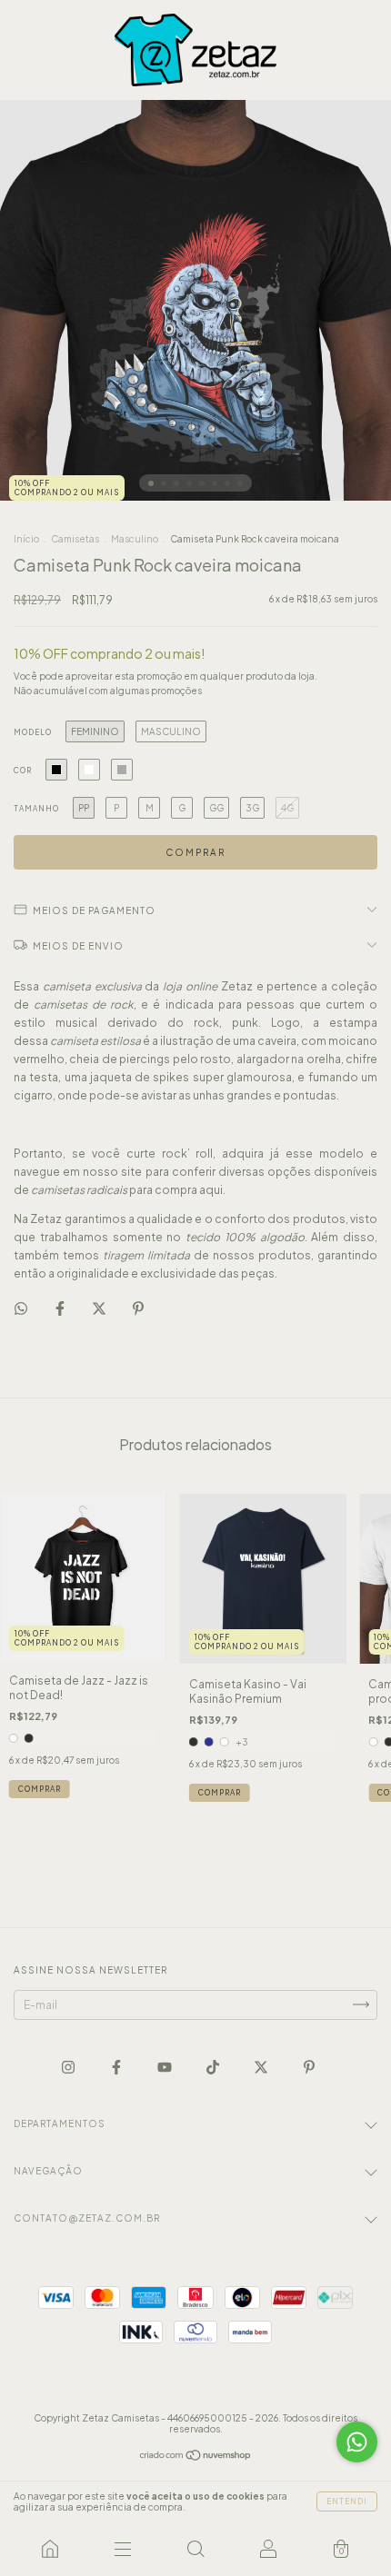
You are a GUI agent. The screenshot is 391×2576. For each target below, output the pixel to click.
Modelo (33, 732)
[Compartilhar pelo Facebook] (61, 1308)
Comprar (40, 1789)
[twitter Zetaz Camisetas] (262, 2067)
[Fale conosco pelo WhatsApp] (357, 2442)
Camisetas (75, 539)
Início (26, 539)
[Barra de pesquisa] (195, 2549)
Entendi (347, 2501)
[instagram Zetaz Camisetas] (69, 2067)
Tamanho (36, 809)
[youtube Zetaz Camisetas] (165, 2067)
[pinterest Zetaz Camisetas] (309, 2067)
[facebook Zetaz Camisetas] (117, 2067)
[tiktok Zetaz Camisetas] (214, 2067)
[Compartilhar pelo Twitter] (100, 1308)
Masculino (135, 539)
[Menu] (123, 2549)
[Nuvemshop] (196, 2457)
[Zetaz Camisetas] (50, 2549)
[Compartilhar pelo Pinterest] (138, 1308)
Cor (23, 771)
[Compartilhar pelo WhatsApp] (21, 1308)
